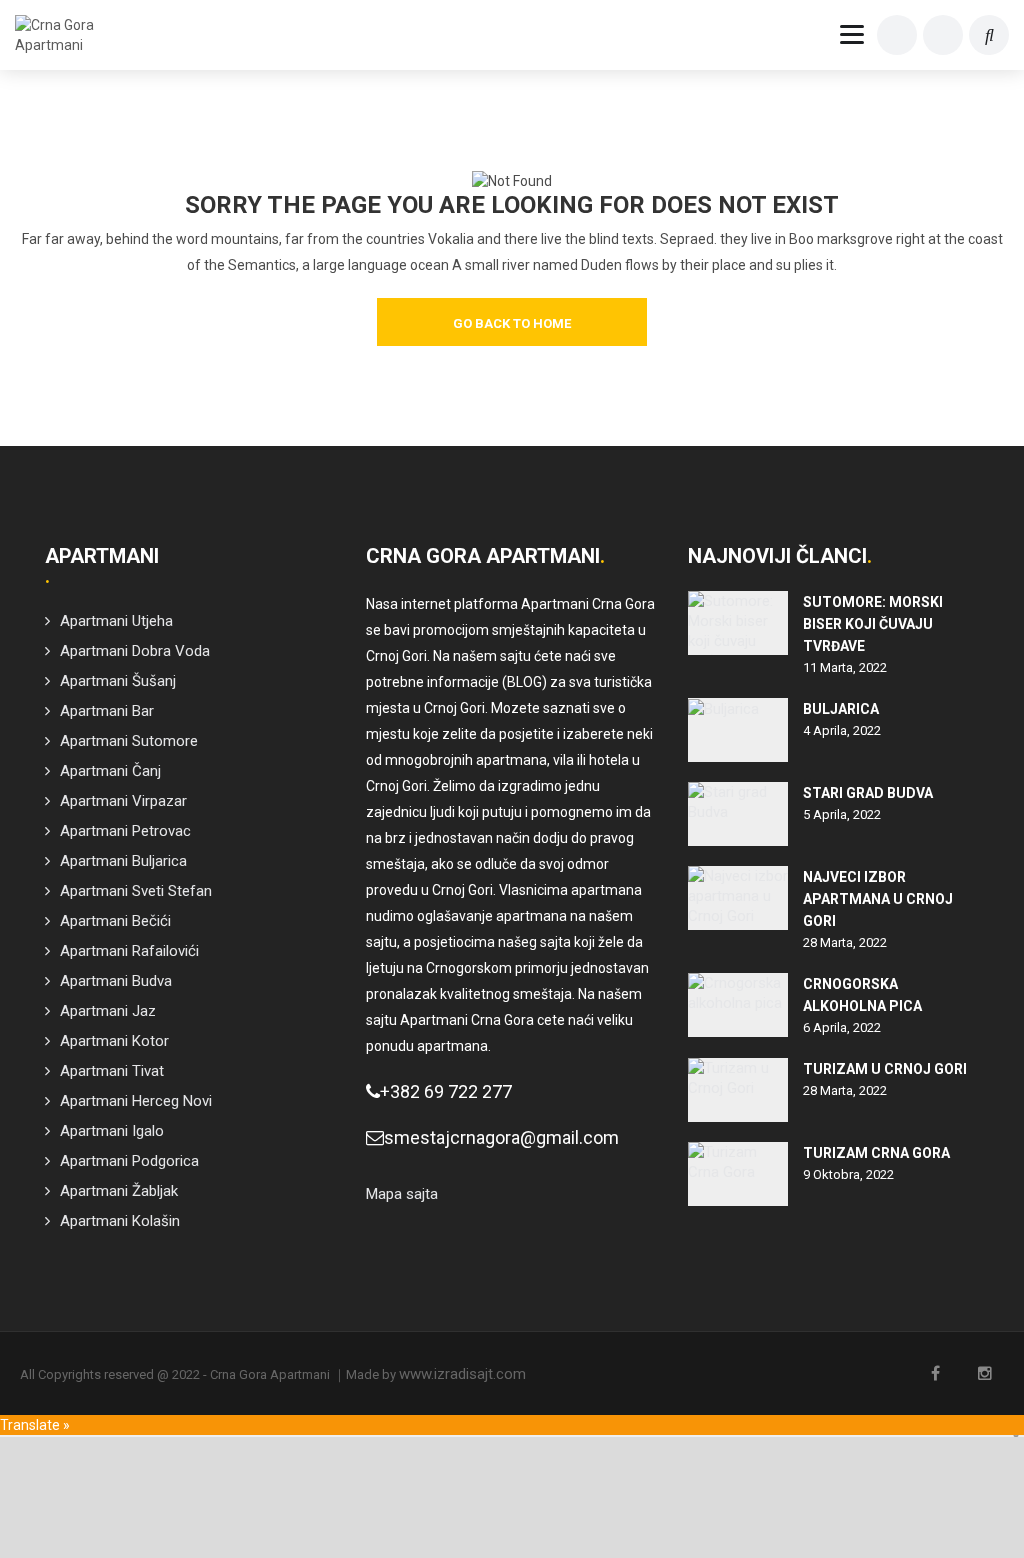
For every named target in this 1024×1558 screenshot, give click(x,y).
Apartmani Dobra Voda (135, 651)
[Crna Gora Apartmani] (62, 35)
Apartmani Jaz (108, 1011)
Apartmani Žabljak (119, 1191)
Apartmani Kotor (114, 1041)
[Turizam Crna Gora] (738, 1174)
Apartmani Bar (107, 711)
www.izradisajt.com (462, 1374)
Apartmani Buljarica (123, 861)
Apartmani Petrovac (125, 831)
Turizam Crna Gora (876, 1153)
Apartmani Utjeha (116, 621)
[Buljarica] (738, 730)
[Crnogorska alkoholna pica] (738, 1005)
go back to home (512, 323)
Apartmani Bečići (115, 921)
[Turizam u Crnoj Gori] (738, 1090)
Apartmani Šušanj (118, 681)
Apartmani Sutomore (129, 741)
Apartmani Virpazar (123, 801)
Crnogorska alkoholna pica (862, 995)
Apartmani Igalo (112, 1131)
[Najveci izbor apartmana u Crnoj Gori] (738, 898)
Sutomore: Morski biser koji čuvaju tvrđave (873, 624)
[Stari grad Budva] (738, 814)
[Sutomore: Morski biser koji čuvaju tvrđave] (738, 623)
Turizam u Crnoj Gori (885, 1069)
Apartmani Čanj (110, 771)
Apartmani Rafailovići (129, 951)
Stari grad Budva (868, 793)
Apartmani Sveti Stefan (136, 891)
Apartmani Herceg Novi (136, 1101)
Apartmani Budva (116, 981)
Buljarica (841, 709)
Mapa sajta (402, 1194)
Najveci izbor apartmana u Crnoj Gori (878, 899)
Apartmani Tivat (112, 1071)
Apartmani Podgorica (129, 1161)
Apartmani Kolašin (120, 1221)
